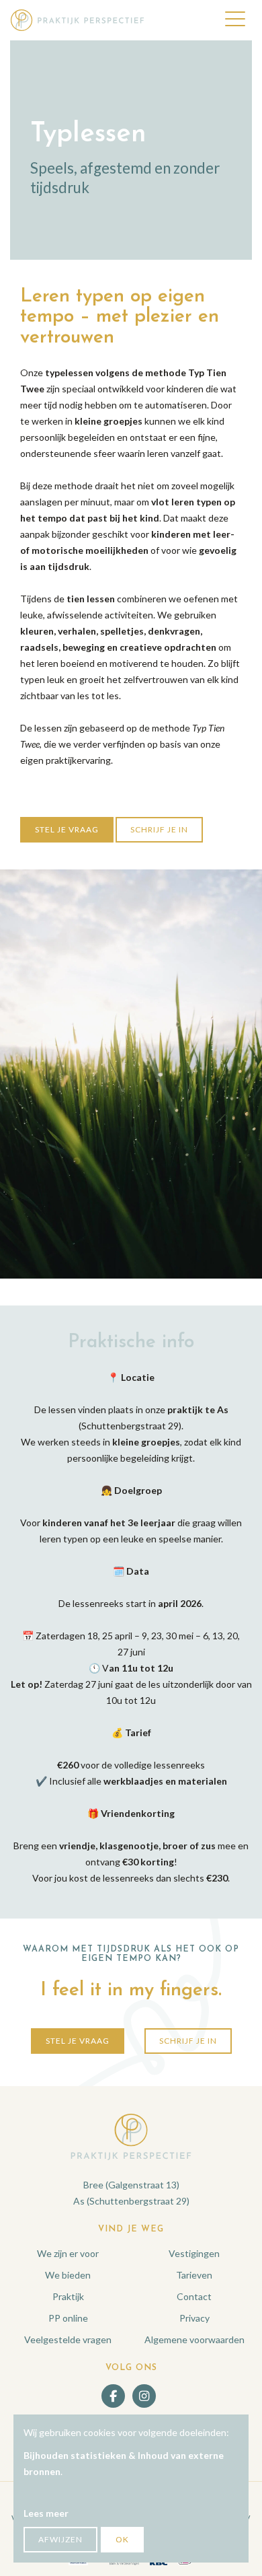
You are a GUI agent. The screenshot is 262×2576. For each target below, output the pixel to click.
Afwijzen (60, 2539)
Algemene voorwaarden (194, 2339)
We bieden (68, 2275)
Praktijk (68, 2296)
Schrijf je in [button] (159, 829)
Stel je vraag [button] (67, 829)
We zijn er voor (68, 2253)
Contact (194, 2296)
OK (122, 2539)
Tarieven (194, 2275)
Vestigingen (194, 2253)
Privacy (194, 2318)
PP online (68, 2318)
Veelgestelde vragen (68, 2339)
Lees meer (46, 2513)
